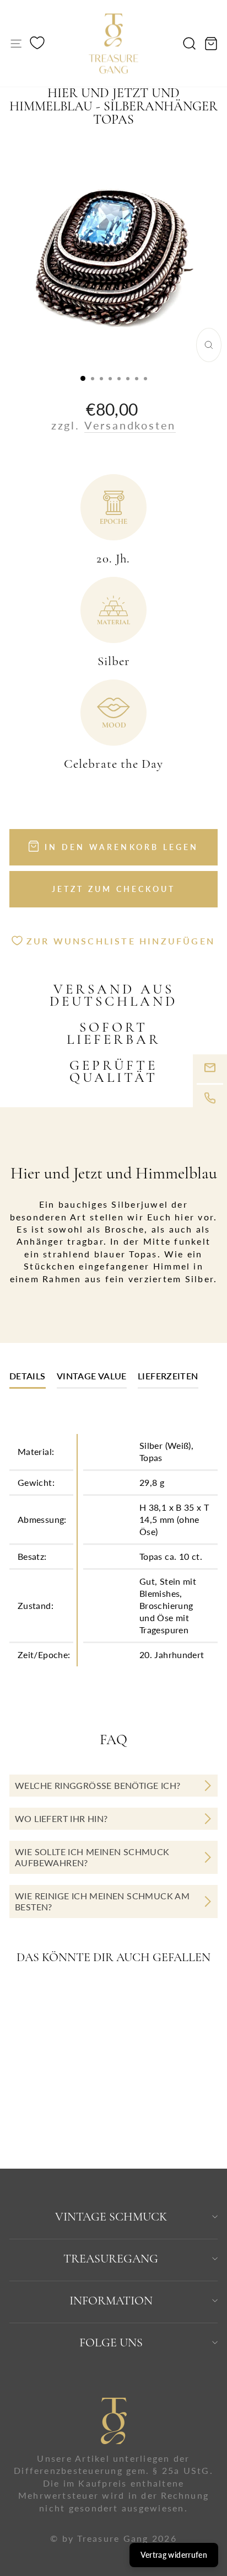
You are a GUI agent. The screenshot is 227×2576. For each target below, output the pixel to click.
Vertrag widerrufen (174, 2555)
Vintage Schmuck (111, 2217)
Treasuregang (111, 2259)
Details (28, 1376)
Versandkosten (130, 425)
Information (111, 2301)
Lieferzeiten (168, 1376)
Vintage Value (92, 1376)
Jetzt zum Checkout (114, 889)
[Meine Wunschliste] (37, 44)
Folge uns (111, 2343)
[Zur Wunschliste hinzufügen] (81, 1999)
